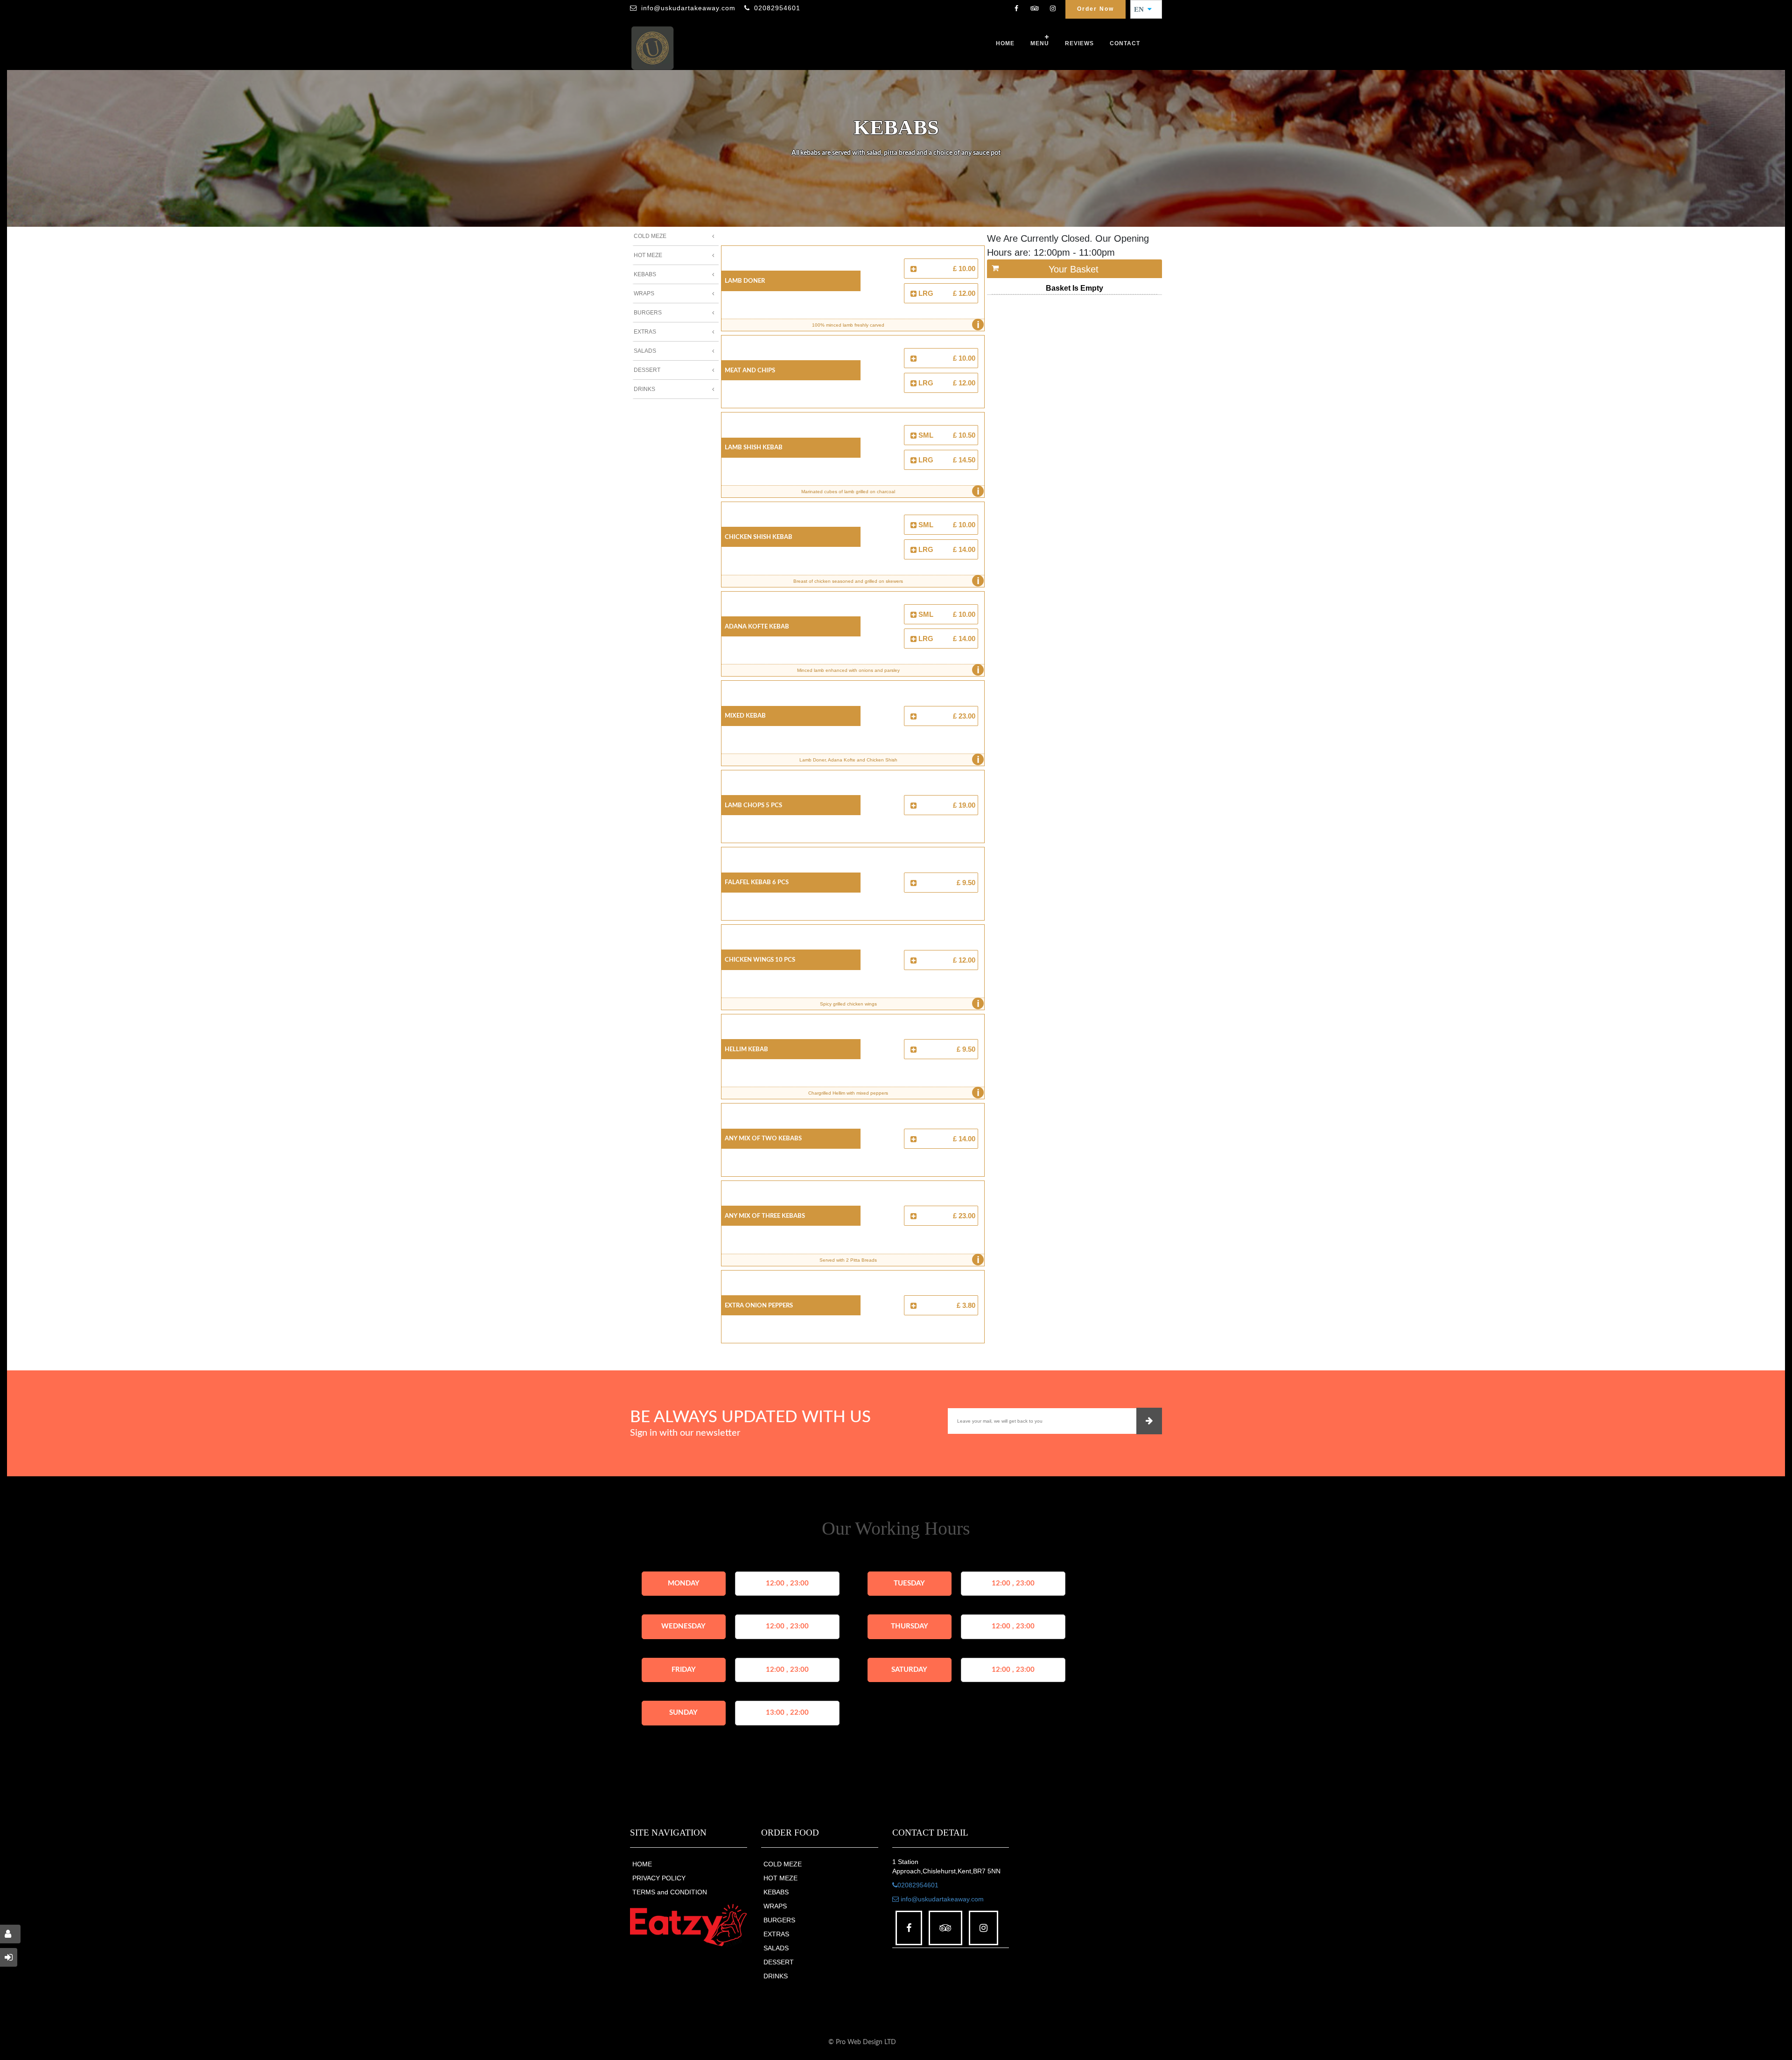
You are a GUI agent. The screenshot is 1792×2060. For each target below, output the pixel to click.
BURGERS (779, 1920)
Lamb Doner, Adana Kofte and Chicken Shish (889, 760)
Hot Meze (648, 255)
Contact (1125, 43)
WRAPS (775, 1906)
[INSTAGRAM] (1053, 9)
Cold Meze (650, 236)
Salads (645, 351)
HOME (642, 1864)
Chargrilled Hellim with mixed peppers (894, 1093)
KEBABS (776, 1892)
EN (1142, 9)
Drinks (644, 389)
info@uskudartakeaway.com (688, 8)
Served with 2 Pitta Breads (899, 1260)
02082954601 (777, 8)
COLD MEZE (783, 1864)
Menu (1040, 43)
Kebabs (645, 274)
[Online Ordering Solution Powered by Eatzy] (689, 1925)
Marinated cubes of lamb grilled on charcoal (890, 491)
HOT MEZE (780, 1878)
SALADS (776, 1948)
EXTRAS (776, 1934)
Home (1005, 43)
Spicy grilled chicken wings (900, 1004)
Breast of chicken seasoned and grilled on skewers (886, 581)
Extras (645, 332)
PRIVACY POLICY (659, 1878)
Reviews (1079, 43)
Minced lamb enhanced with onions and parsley (888, 670)
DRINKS (776, 1976)
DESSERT (779, 1962)
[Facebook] (1016, 9)
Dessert (647, 370)
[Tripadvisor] (1035, 9)
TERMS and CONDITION (670, 1892)
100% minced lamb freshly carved (896, 325)
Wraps (644, 293)
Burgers (648, 313)
